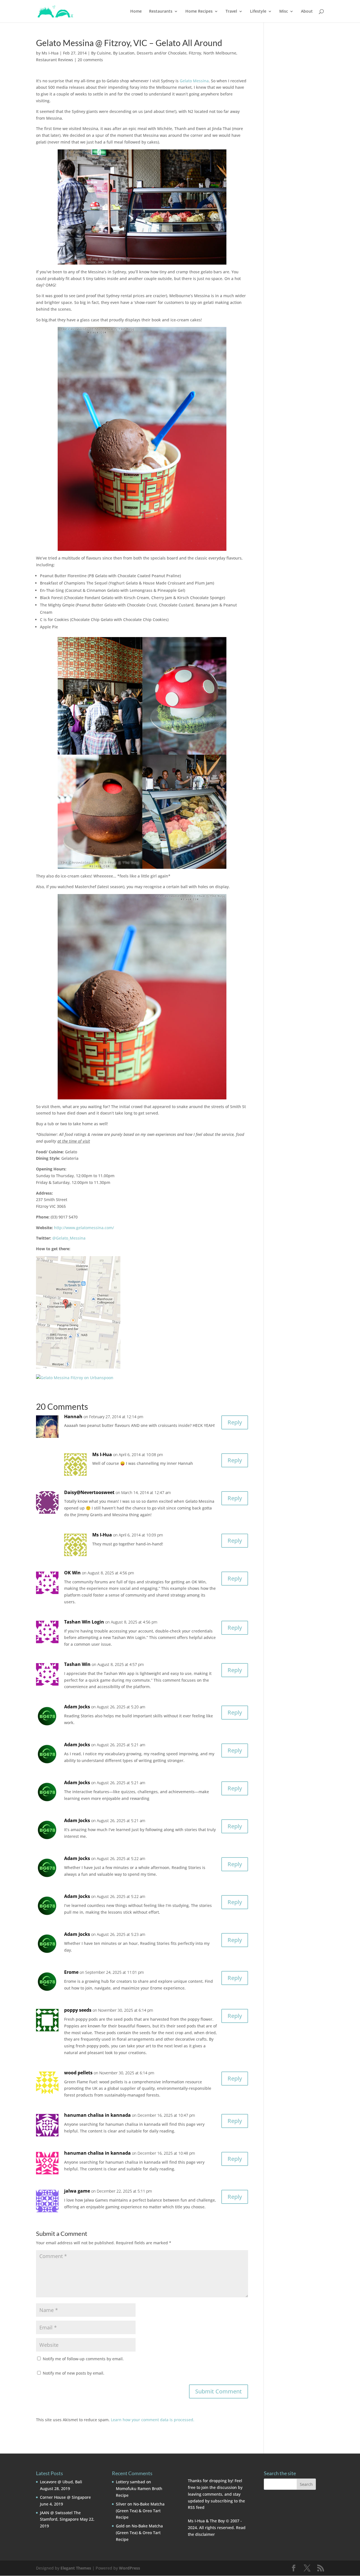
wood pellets (78, 2073)
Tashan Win (77, 1664)
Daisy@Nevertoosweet (89, 1492)
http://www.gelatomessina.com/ (84, 1228)
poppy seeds (78, 2010)
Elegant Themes (76, 2568)
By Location (124, 53)
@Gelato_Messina (69, 1238)
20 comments (90, 60)
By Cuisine (101, 53)
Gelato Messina (194, 81)
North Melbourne (220, 53)
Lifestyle (258, 12)
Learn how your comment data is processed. (153, 2420)
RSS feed (196, 2507)
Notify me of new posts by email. (74, 2373)
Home (136, 12)
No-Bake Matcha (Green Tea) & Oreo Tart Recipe (140, 2511)
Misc (284, 12)
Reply (235, 1422)
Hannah (73, 1417)
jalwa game (77, 2191)
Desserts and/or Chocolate (162, 53)
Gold (120, 2526)
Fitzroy (195, 53)
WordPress (130, 2568)
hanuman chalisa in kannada (97, 2115)
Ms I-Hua (50, 53)
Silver (121, 2504)
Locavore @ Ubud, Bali (61, 2482)
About (307, 12)
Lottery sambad (130, 2482)
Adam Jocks (77, 1707)
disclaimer (205, 2534)
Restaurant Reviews (55, 60)
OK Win (72, 1573)
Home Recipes (199, 12)
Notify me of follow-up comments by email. (83, 2359)
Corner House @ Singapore (65, 2497)
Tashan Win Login (84, 1622)
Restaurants (161, 12)
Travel (231, 12)
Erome (71, 1972)
